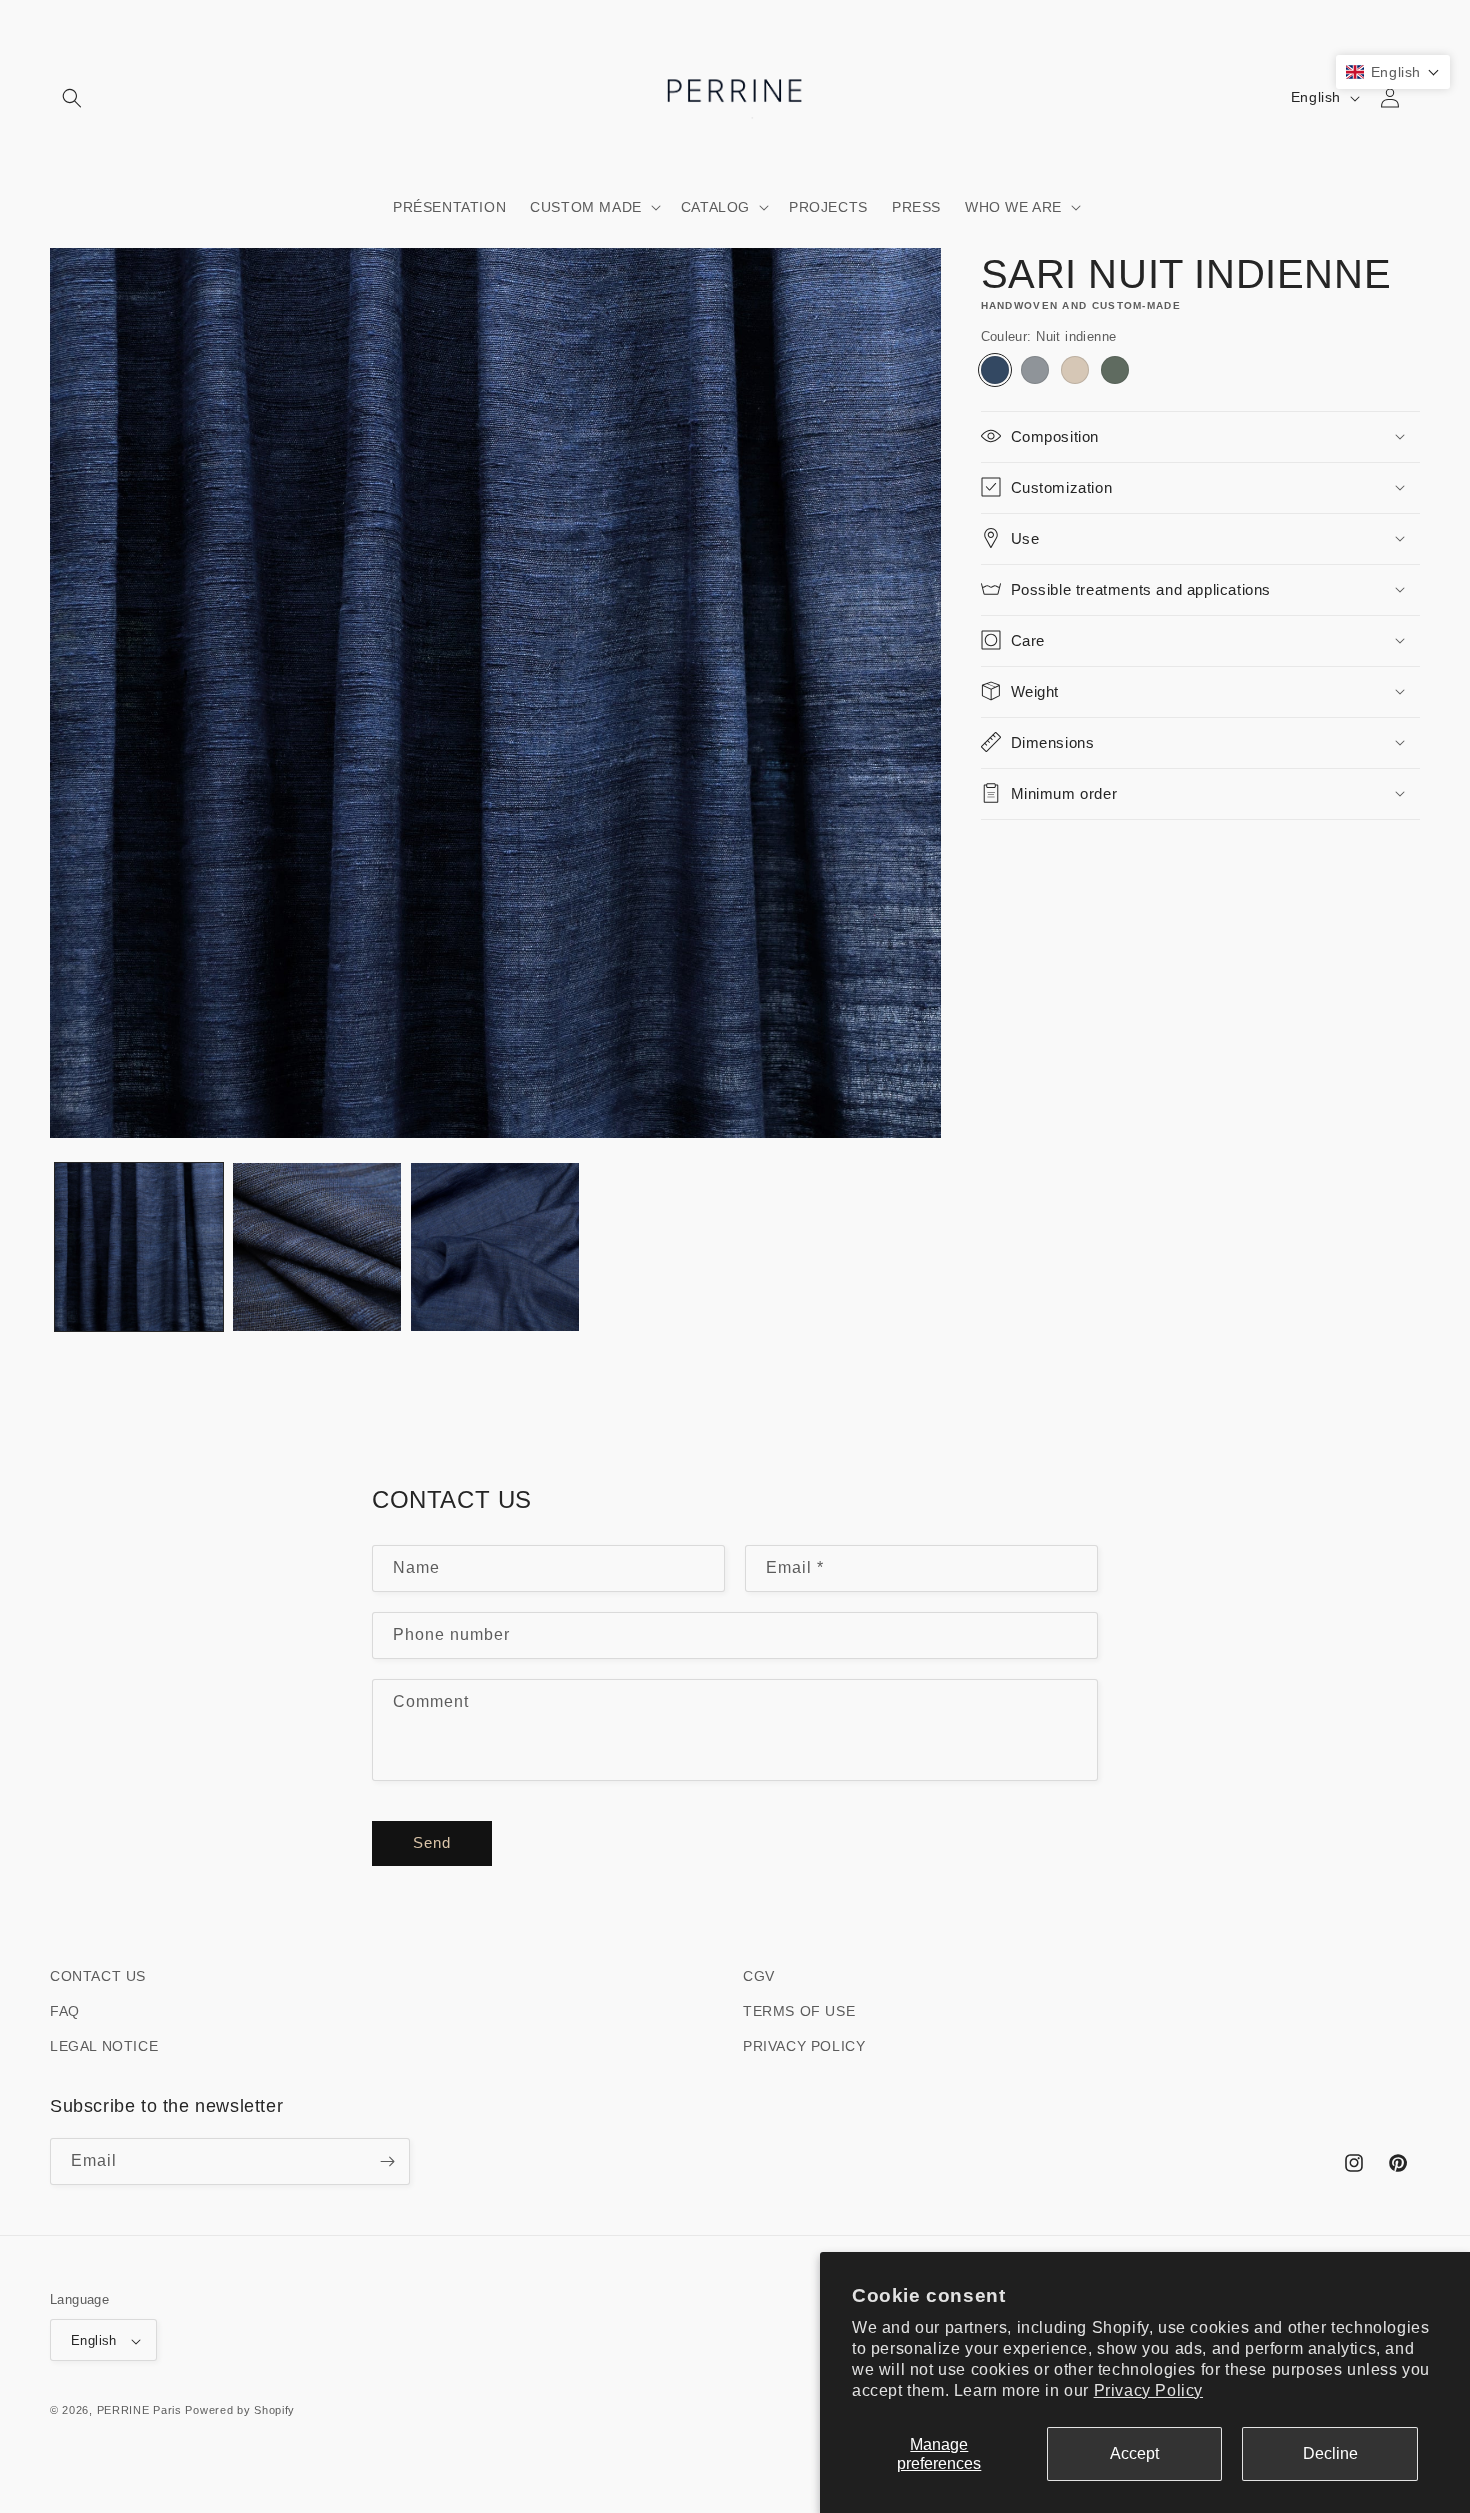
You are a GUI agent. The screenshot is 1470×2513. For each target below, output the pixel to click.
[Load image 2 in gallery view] (317, 1247)
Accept (1134, 2453)
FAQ (65, 2012)
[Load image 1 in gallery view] (139, 1247)
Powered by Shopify (240, 2411)
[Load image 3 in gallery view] (495, 1247)
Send (432, 1843)
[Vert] (1115, 369)
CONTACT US (98, 1976)
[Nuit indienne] (995, 369)
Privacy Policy (1148, 2390)
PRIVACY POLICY (804, 2047)
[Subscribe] (387, 2161)
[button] (72, 98)
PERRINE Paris (139, 2411)
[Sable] (1075, 369)
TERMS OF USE (799, 2012)
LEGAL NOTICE (104, 2047)
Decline (1330, 2453)
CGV (759, 1976)
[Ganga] (1035, 369)
